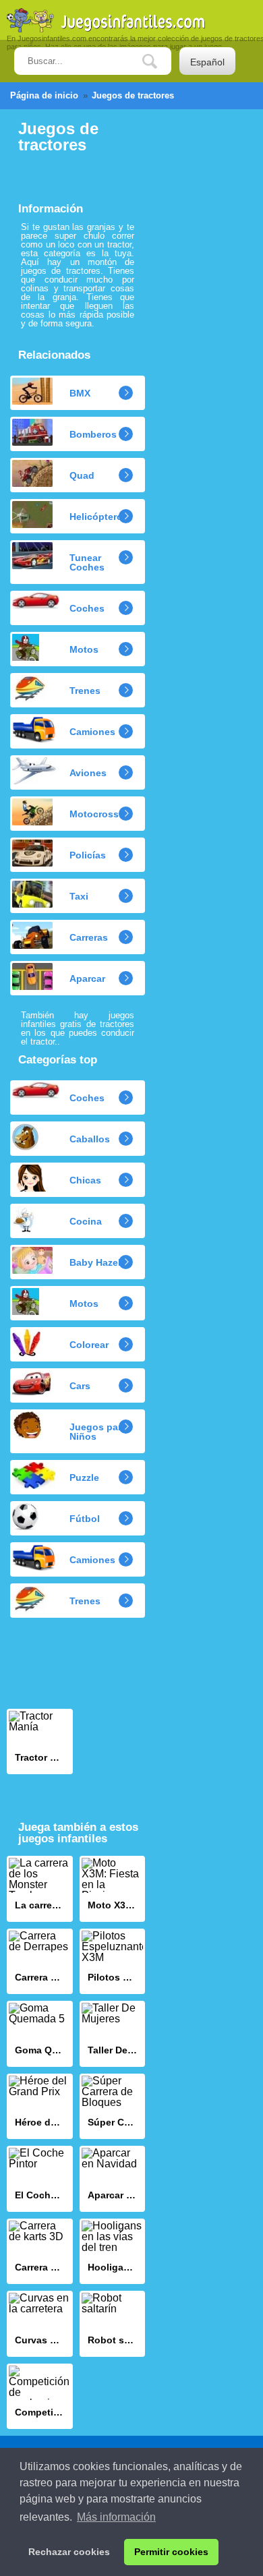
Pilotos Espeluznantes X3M (113, 1961)
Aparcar (87, 978)
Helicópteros (99, 517)
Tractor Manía (40, 1741)
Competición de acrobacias (40, 2396)
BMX (80, 393)
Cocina (86, 1221)
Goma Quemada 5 (40, 2033)
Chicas (85, 1180)
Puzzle (84, 1477)
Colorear (89, 1345)
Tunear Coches (87, 562)
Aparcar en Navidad (113, 2178)
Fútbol (85, 1519)
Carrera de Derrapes (40, 1961)
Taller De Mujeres (113, 2033)
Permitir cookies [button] (171, 2552)
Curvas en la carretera (40, 2323)
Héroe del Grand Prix (40, 2106)
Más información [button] (116, 2517)
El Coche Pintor (40, 2178)
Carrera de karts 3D (40, 2251)
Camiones (92, 732)
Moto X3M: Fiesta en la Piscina (113, 1889)
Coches (87, 608)
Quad (82, 475)
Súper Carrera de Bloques (113, 2106)
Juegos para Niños (98, 1432)
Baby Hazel (95, 1262)
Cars (80, 1386)
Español (207, 62)
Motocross (94, 814)
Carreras (89, 937)
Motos (84, 649)
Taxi (79, 896)
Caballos (90, 1139)
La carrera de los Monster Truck (40, 1889)
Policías (88, 855)
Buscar (160, 62)
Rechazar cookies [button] (69, 2552)
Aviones (88, 773)
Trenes (85, 691)
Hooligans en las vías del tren (113, 2251)
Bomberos (93, 434)
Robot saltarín (113, 2323)
